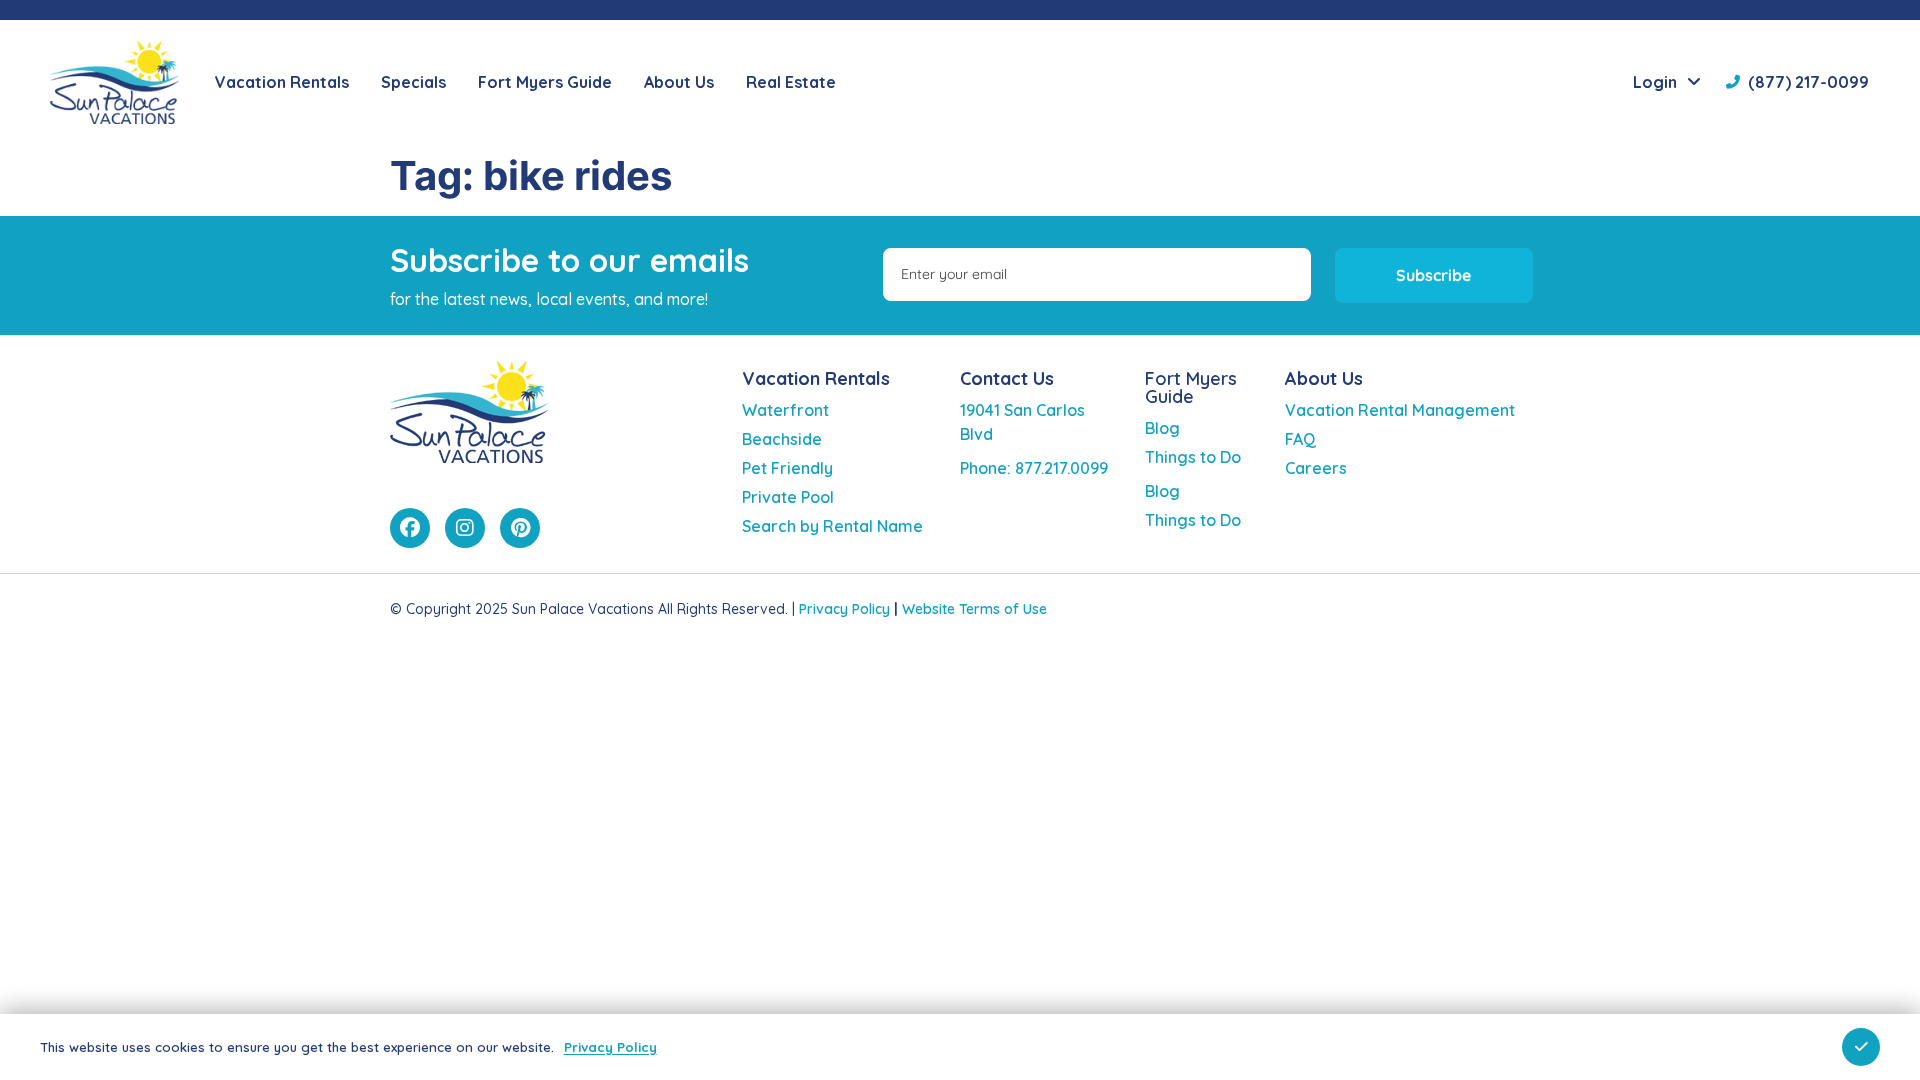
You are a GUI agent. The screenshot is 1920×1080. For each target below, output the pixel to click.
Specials (413, 82)
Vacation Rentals (816, 378)
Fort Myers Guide (1191, 387)
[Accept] (1861, 1047)
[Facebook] (410, 528)
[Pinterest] (520, 528)
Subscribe (1433, 275)
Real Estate (791, 82)
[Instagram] (465, 528)
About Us (1324, 378)
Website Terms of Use (974, 609)
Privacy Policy (844, 609)
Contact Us (1007, 378)
